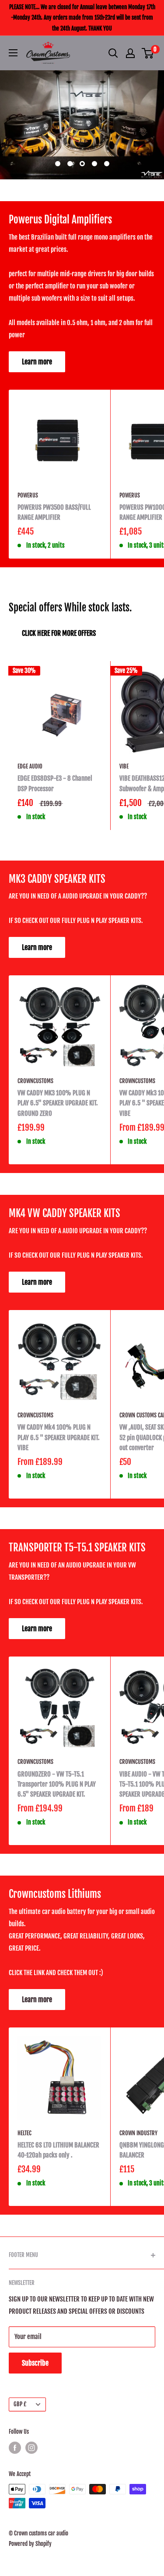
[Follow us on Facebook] (15, 2448)
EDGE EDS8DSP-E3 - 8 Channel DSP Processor (55, 783)
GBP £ (20, 2404)
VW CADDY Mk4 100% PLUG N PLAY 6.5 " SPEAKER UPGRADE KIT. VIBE (59, 1437)
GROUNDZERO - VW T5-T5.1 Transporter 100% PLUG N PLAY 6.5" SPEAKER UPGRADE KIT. (57, 1784)
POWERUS (28, 495)
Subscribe (35, 2363)
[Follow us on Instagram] (31, 2448)
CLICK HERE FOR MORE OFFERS (59, 633)
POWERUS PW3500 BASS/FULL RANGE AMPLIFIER (54, 512)
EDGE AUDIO (30, 766)
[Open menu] (13, 53)
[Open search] (113, 53)
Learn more (37, 362)
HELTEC (24, 2133)
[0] (148, 53)
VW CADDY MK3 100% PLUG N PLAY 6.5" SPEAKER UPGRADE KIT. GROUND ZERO (58, 1103)
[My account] (130, 53)
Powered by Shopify (30, 2544)
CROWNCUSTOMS (35, 1081)
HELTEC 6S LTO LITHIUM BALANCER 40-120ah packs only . (58, 2150)
